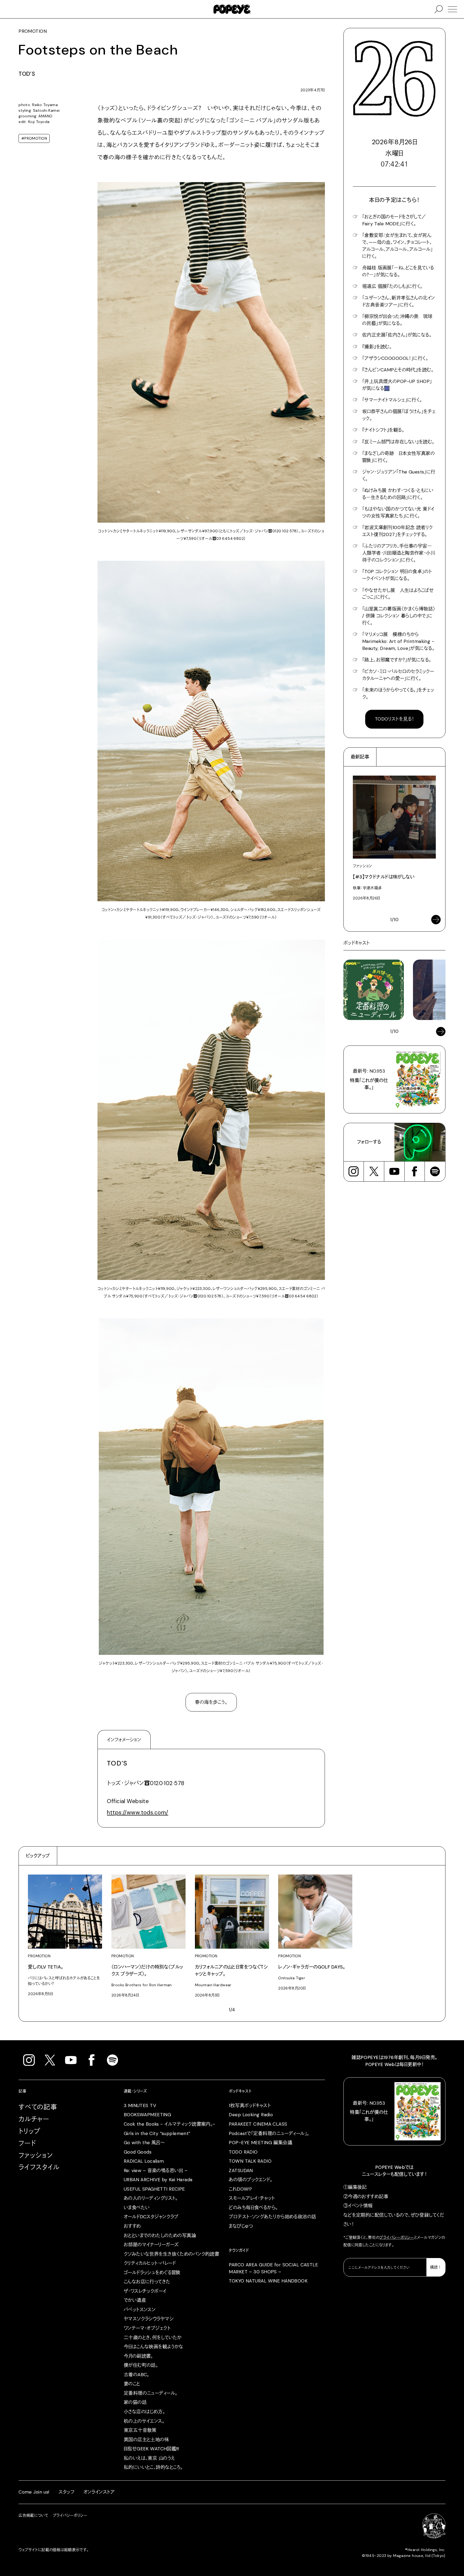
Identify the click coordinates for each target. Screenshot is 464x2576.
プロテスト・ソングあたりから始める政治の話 (272, 2217)
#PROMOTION (34, 138)
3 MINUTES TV (140, 2105)
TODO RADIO (243, 2152)
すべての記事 (38, 2107)
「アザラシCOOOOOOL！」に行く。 (395, 358)
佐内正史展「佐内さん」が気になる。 (397, 335)
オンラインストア (99, 2492)
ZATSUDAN (241, 2170)
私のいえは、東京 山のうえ (149, 2458)
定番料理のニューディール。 (151, 2393)
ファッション (36, 2155)
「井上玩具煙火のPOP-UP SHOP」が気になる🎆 (397, 385)
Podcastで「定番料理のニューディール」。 (269, 2133)
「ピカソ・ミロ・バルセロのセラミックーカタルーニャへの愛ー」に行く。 (398, 675)
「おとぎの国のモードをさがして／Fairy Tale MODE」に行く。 (394, 220)
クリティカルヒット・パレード (150, 2263)
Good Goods (138, 2152)
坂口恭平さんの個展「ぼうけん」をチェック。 (399, 415)
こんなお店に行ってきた (147, 2282)
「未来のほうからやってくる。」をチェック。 (398, 693)
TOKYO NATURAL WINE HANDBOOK (268, 2281)
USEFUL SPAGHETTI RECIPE (154, 2189)
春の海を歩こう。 (211, 1702)
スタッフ (66, 2492)
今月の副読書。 (138, 2356)
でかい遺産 (135, 2300)
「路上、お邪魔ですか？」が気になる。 (397, 660)
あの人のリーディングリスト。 (151, 2198)
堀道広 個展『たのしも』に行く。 (392, 286)
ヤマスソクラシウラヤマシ (149, 2319)
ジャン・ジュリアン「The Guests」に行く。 (399, 475)
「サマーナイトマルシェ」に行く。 (392, 400)
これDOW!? (240, 2189)
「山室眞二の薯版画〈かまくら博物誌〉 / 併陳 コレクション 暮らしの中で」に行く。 (399, 616)
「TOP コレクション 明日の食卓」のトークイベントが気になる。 (397, 575)
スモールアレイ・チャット (252, 2198)
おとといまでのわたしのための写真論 (160, 2235)
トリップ (30, 2131)
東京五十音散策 (140, 2430)
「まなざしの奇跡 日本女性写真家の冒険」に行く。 (398, 457)
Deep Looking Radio (251, 2115)
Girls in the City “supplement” (157, 2133)
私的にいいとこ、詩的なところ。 (153, 2467)
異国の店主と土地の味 (146, 2440)
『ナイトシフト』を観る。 (383, 430)
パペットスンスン (140, 2310)
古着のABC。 (137, 2375)
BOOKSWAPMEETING (147, 2115)
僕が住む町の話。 (141, 2365)
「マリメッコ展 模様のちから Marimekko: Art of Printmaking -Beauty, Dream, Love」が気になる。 (398, 641)
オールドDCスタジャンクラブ (151, 2217)
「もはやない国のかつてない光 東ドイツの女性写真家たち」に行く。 (398, 512)
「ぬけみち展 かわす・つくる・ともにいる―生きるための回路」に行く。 (398, 494)
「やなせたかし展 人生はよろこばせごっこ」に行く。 (398, 594)
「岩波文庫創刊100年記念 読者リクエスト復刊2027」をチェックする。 (398, 531)
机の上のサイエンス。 (144, 2421)
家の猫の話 (135, 2402)
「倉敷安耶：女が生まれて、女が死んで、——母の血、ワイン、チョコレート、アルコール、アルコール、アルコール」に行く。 (398, 246)
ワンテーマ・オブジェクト (147, 2328)
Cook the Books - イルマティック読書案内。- (170, 2124)
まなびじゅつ (241, 2226)
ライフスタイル (39, 2167)
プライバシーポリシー (397, 2237)
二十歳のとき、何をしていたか (153, 2338)
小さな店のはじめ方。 (144, 2412)
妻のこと (132, 2384)
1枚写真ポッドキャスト (250, 2105)
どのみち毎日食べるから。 (253, 2208)
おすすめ (132, 2226)
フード (27, 2143)
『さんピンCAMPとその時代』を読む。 (398, 370)
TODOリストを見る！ (394, 719)
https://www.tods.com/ (137, 1812)
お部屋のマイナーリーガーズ (151, 2245)
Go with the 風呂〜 (144, 2143)
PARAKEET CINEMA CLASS (258, 2124)
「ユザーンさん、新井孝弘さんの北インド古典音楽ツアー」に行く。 (399, 301)
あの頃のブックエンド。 (251, 2180)
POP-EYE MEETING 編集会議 (260, 2143)
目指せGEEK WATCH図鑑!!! (151, 2449)
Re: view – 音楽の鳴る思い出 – (156, 2170)
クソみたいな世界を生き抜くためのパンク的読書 (172, 2254)
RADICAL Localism (144, 2161)
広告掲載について (33, 2515)
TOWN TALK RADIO (250, 2161)
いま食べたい (137, 2208)
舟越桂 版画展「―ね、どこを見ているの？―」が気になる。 (398, 271)
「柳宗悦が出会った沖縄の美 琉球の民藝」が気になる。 (397, 320)
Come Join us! (34, 2492)
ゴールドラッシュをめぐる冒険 (152, 2273)
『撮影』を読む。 (377, 347)
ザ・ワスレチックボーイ (145, 2291)
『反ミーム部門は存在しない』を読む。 (398, 442)
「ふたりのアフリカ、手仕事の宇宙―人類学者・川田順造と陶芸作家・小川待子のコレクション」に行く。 (399, 553)
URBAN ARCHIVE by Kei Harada (158, 2180)
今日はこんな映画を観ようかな (154, 2347)
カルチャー (34, 2119)
